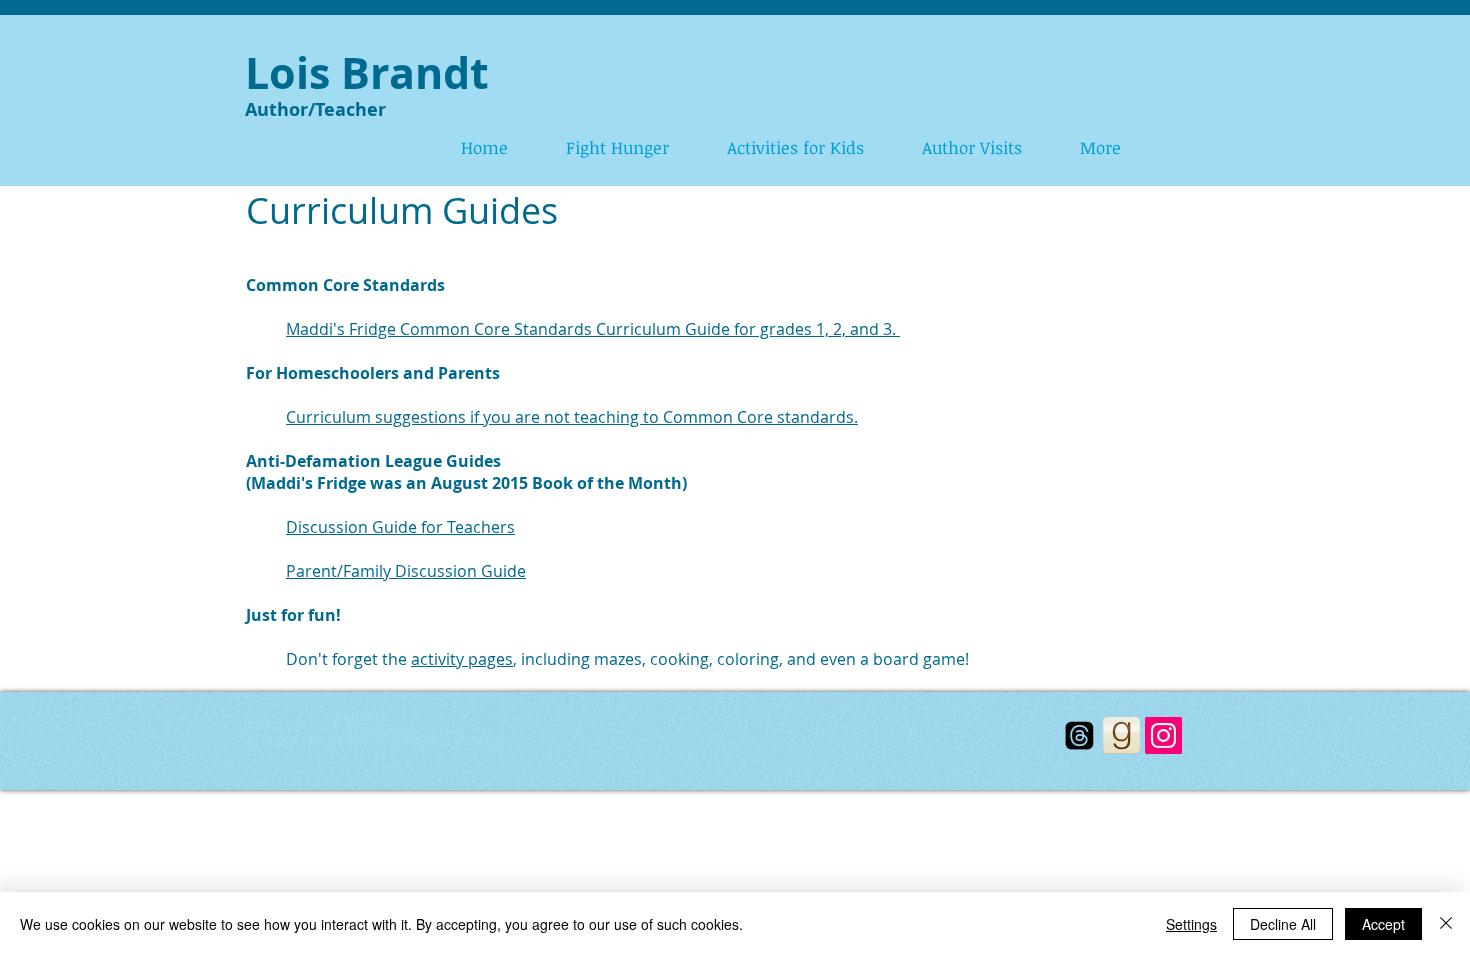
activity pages (462, 659)
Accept (1383, 924)
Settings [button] (1191, 924)
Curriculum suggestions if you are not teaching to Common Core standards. (572, 417)
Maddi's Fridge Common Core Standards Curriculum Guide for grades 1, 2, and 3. (593, 329)
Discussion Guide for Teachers (400, 527)
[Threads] (1079, 735)
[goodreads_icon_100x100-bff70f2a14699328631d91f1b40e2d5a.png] (1121, 735)
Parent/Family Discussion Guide (406, 571)
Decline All (1283, 924)
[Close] (1446, 924)
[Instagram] (1163, 735)
